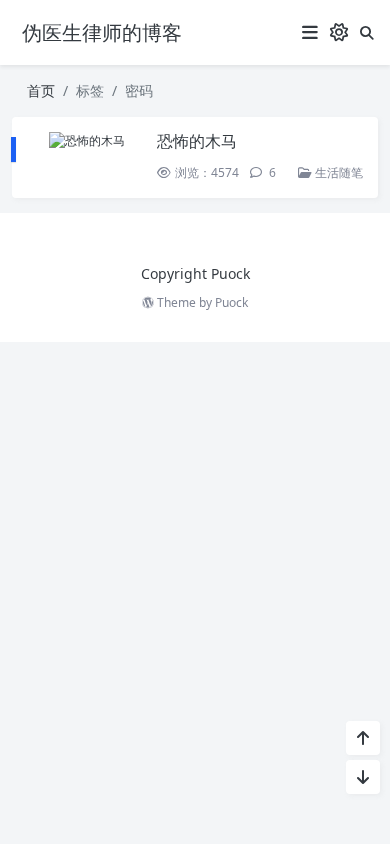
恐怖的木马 (197, 141)
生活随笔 (337, 172)
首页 (41, 90)
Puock (231, 302)
